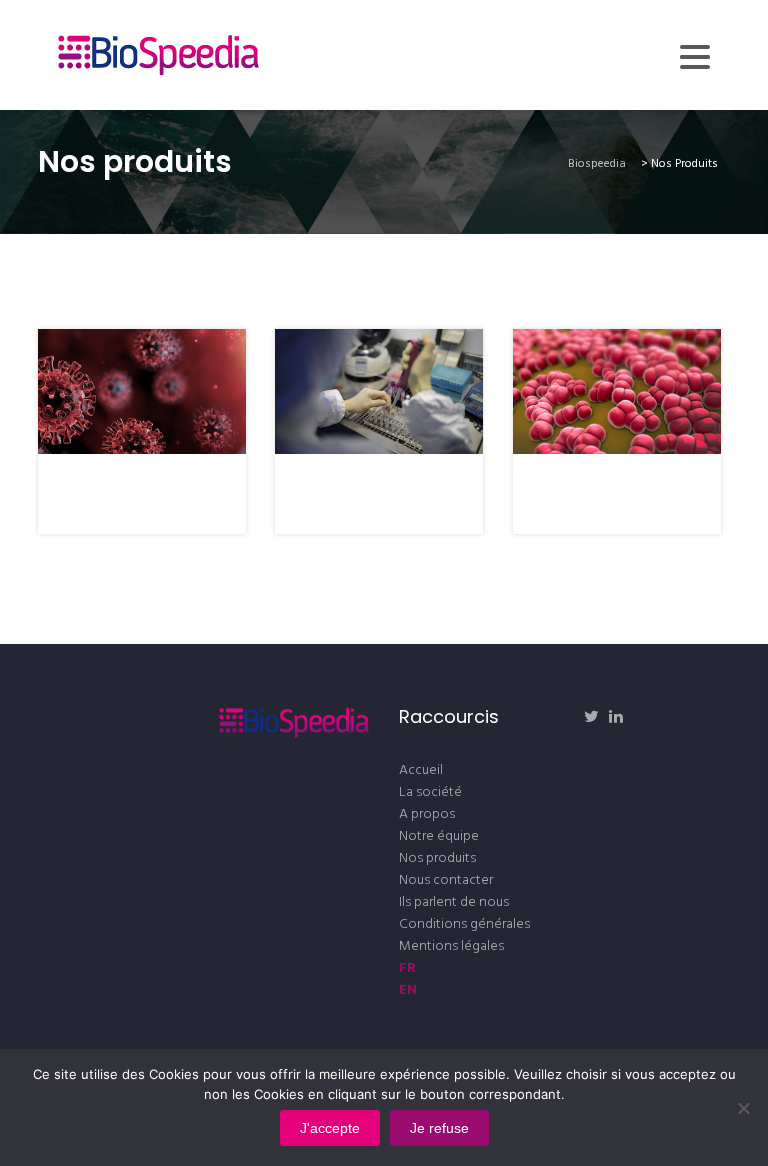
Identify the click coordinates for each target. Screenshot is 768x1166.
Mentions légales (451, 946)
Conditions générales (464, 924)
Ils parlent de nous (454, 902)
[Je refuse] (743, 1108)
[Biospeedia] (158, 55)
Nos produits (437, 858)
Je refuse (439, 1128)
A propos (427, 814)
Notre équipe (439, 836)
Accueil (421, 770)
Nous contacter (446, 880)
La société (430, 792)
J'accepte (330, 1128)
